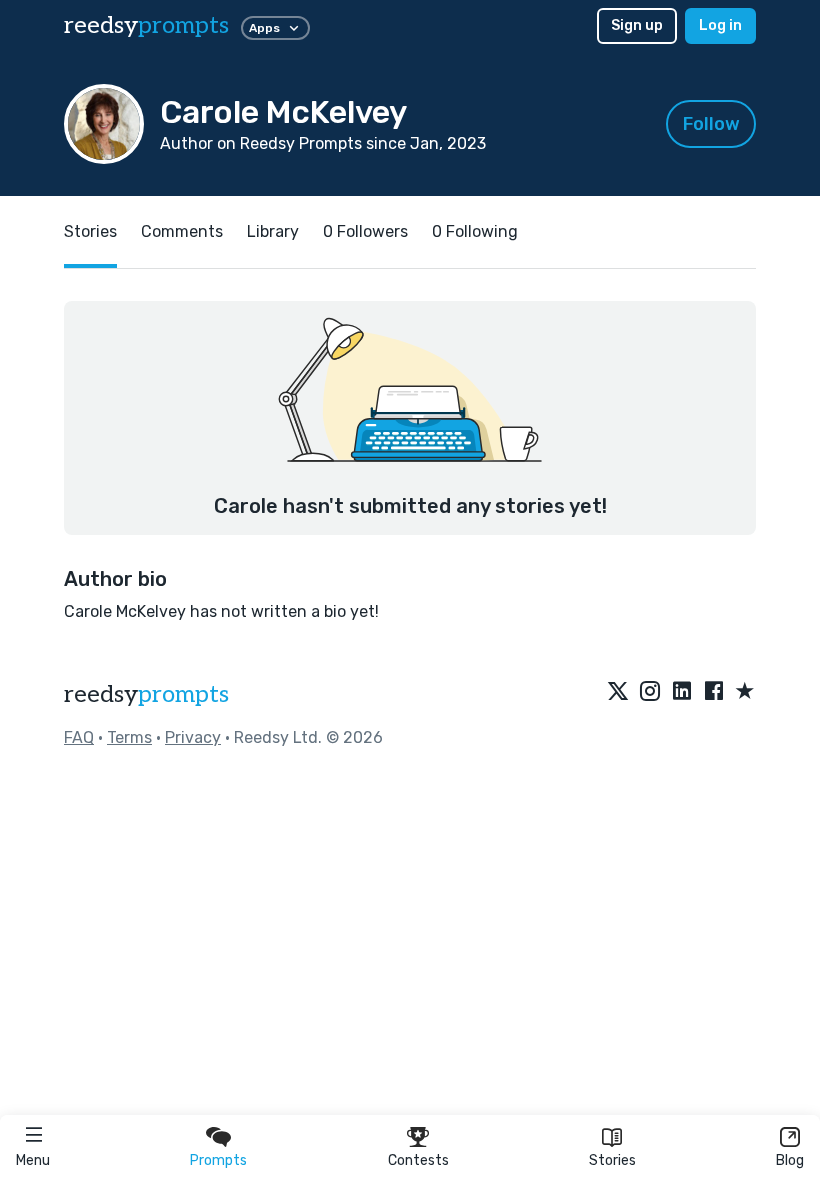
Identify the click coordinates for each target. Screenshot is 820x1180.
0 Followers (365, 231)
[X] (618, 692)
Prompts (218, 1160)
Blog (790, 1160)
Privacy (193, 737)
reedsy (146, 25)
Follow (711, 124)
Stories (612, 1160)
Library (273, 231)
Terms (129, 737)
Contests (418, 1160)
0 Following (475, 231)
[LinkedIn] (682, 692)
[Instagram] (650, 692)
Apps (264, 28)
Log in (720, 25)
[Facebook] (714, 692)
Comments (182, 231)
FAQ (79, 737)
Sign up (637, 25)
